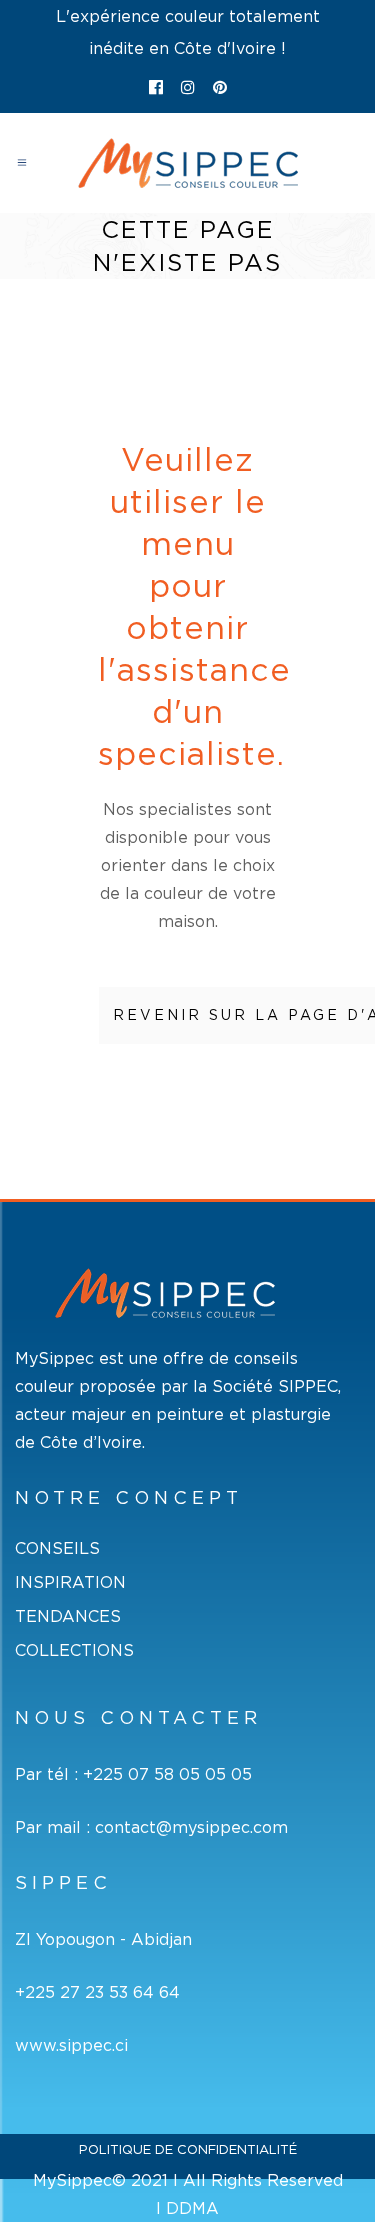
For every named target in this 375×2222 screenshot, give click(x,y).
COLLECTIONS (74, 1650)
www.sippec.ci (71, 2045)
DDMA (192, 2208)
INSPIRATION (70, 1582)
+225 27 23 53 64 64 (97, 1992)
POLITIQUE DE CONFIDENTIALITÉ (188, 2149)
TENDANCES (68, 1616)
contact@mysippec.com (191, 1827)
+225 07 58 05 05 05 (167, 1774)
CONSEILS (57, 1548)
